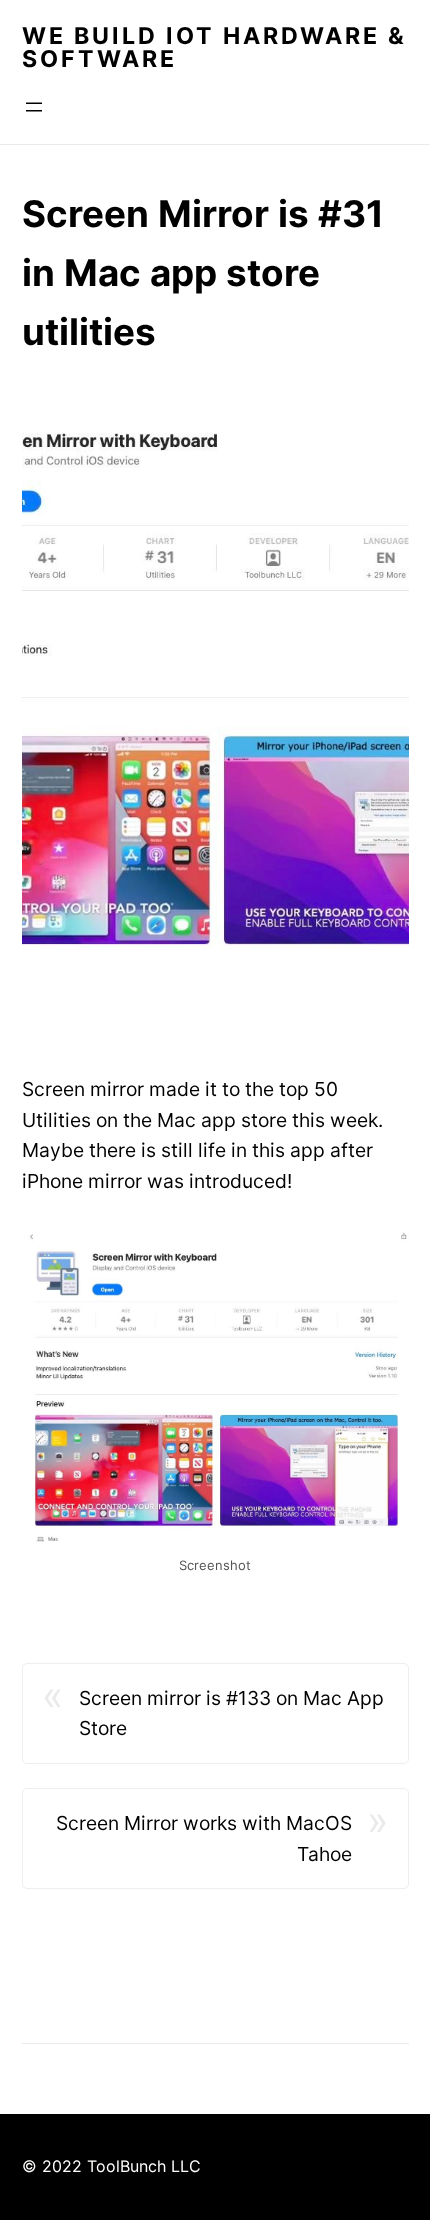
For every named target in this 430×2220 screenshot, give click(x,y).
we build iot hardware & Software (214, 47)
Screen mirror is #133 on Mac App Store (231, 1713)
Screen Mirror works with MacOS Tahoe (204, 1838)
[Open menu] (34, 107)
